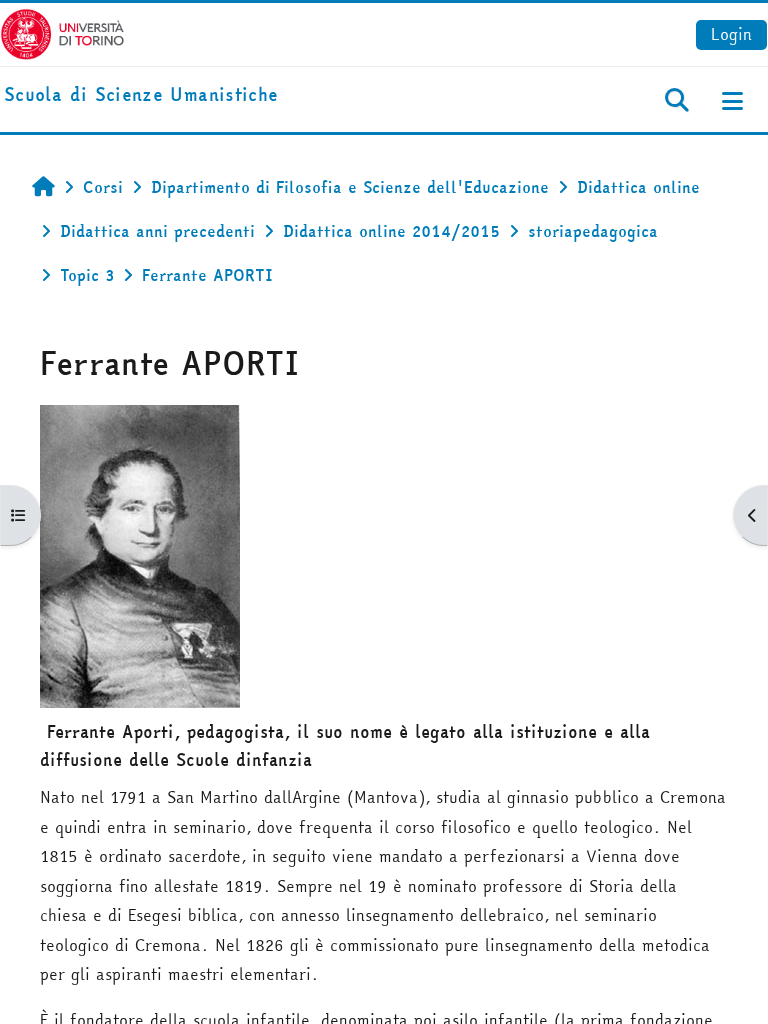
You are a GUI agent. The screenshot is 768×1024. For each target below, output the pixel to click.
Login (731, 34)
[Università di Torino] (62, 32)
